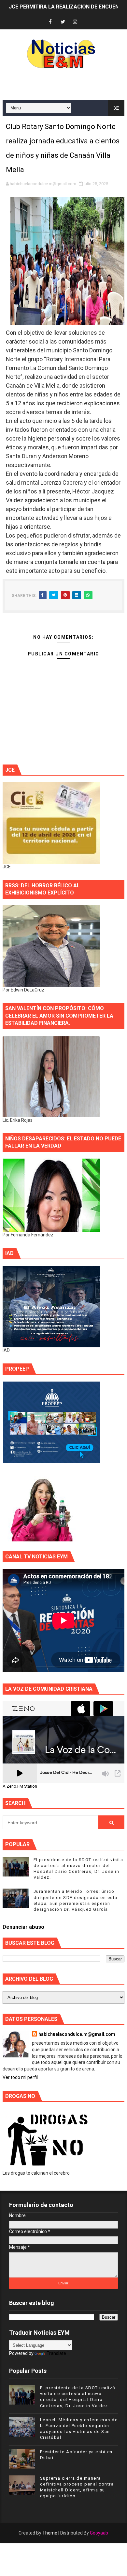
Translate (56, 2353)
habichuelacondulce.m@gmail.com (77, 2034)
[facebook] (50, 22)
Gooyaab (99, 2533)
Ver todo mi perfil (20, 2077)
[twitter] (63, 22)
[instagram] (75, 22)
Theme (50, 2533)
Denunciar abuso (23, 1927)
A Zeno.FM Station (20, 1786)
